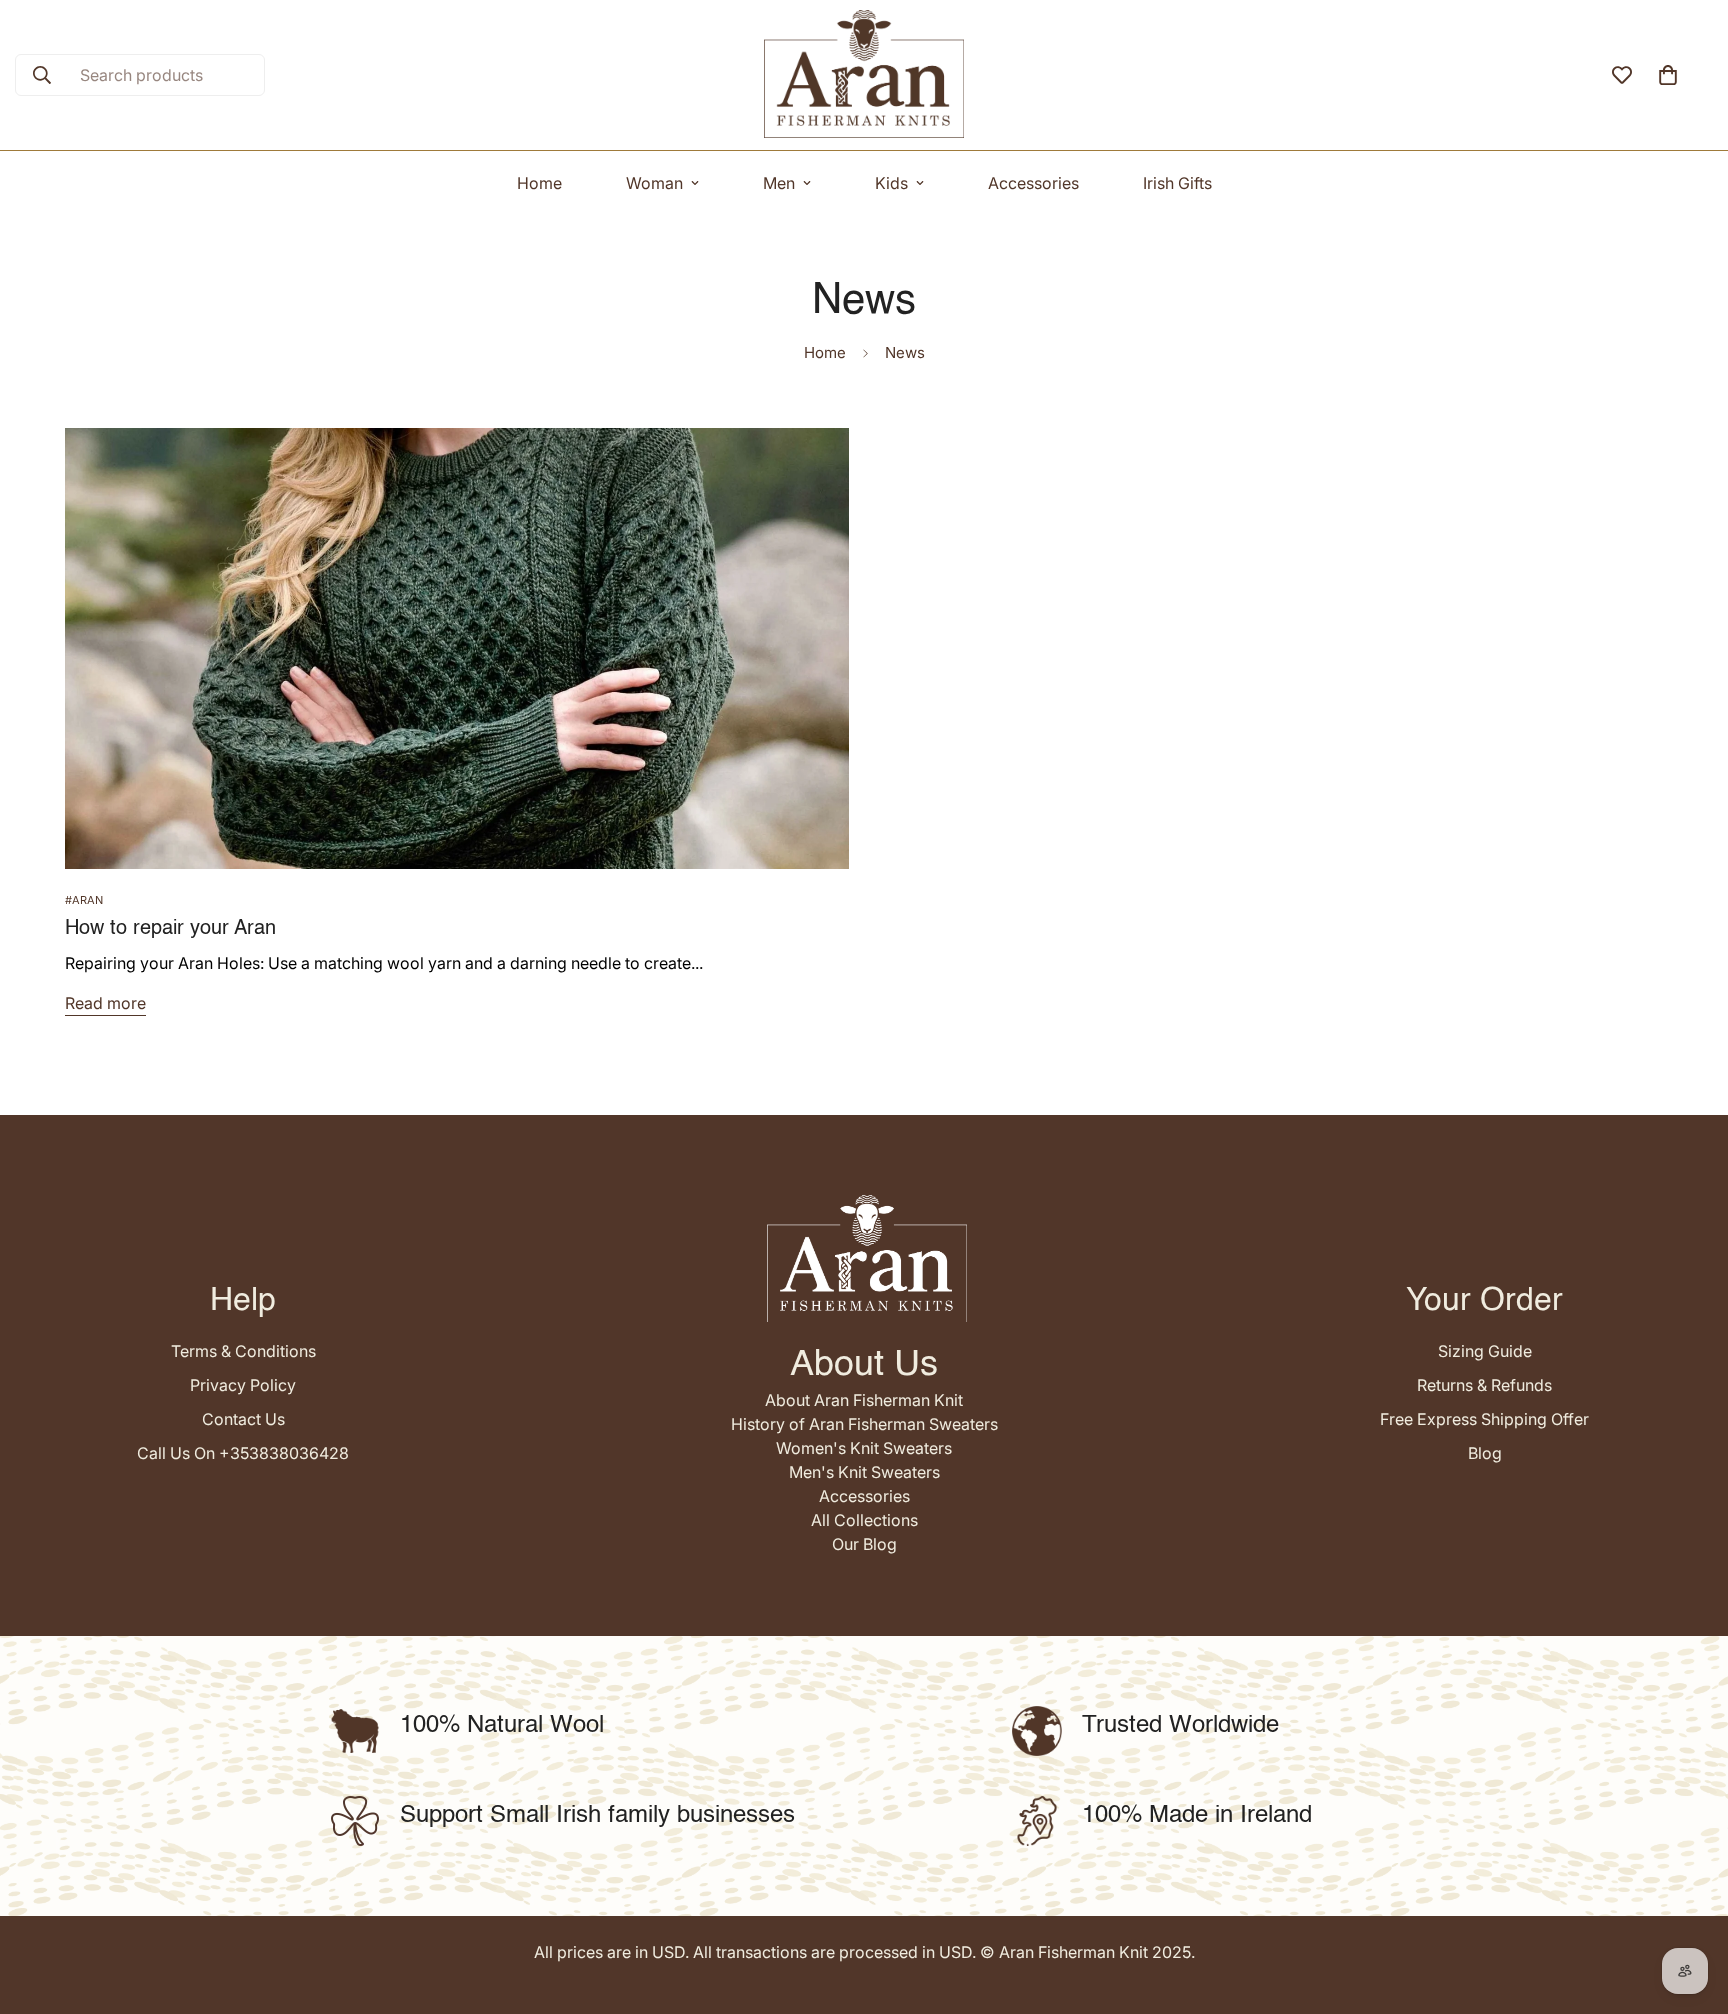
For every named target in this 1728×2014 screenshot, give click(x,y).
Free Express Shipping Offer (1484, 1419)
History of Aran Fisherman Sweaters (864, 1424)
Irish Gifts (1177, 183)
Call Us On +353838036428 (243, 1453)
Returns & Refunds (1484, 1385)
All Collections (864, 1520)
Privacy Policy (243, 1385)
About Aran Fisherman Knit (864, 1400)
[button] (1668, 75)
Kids (891, 183)
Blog (1485, 1453)
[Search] (42, 75)
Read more (105, 1003)
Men (779, 183)
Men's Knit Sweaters (864, 1472)
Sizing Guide (1485, 1351)
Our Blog (864, 1544)
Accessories (1033, 183)
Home (539, 183)
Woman (654, 183)
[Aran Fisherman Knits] (864, 75)
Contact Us (243, 1419)
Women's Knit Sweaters (864, 1448)
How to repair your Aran (170, 929)
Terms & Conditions (243, 1351)
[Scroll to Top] (1689, 1905)
